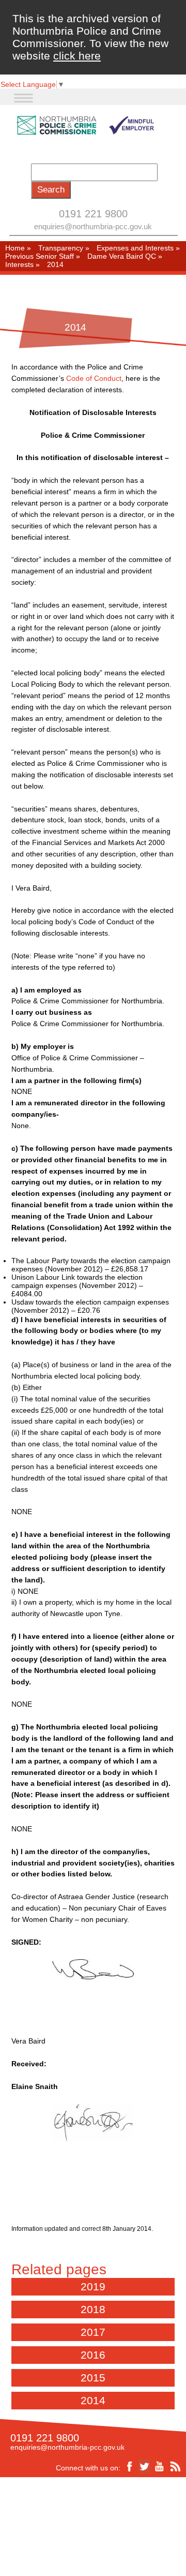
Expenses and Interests (135, 248)
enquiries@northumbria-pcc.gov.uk (93, 226)
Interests (19, 264)
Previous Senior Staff (40, 256)
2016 (93, 2355)
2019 (93, 2286)
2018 (93, 2309)
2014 (93, 2400)
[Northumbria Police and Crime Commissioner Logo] (85, 125)
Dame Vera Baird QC (122, 256)
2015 (93, 2378)
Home (15, 248)
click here (77, 56)
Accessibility (58, 2521)
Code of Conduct (94, 378)
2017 (93, 2332)
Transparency (61, 248)
